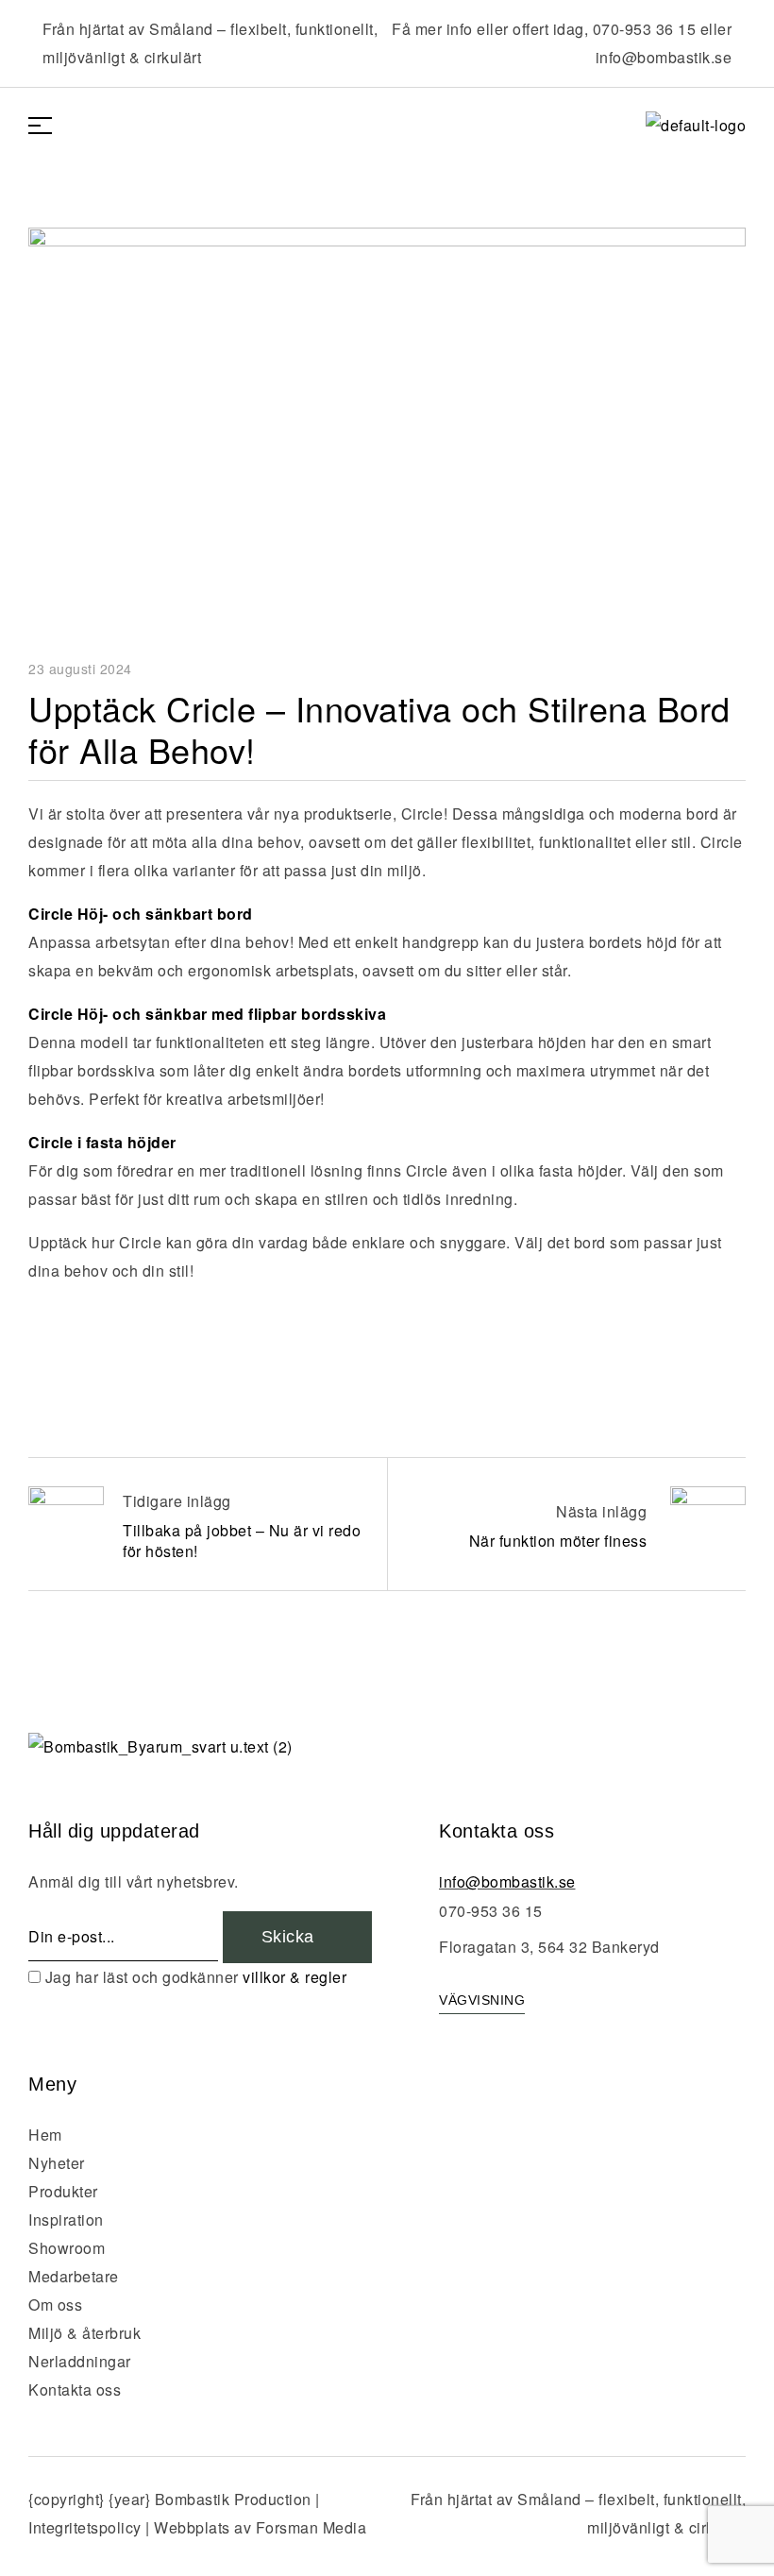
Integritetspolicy (85, 2527)
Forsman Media (311, 2527)
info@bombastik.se (664, 57)
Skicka (291, 1937)
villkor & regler (294, 1977)
